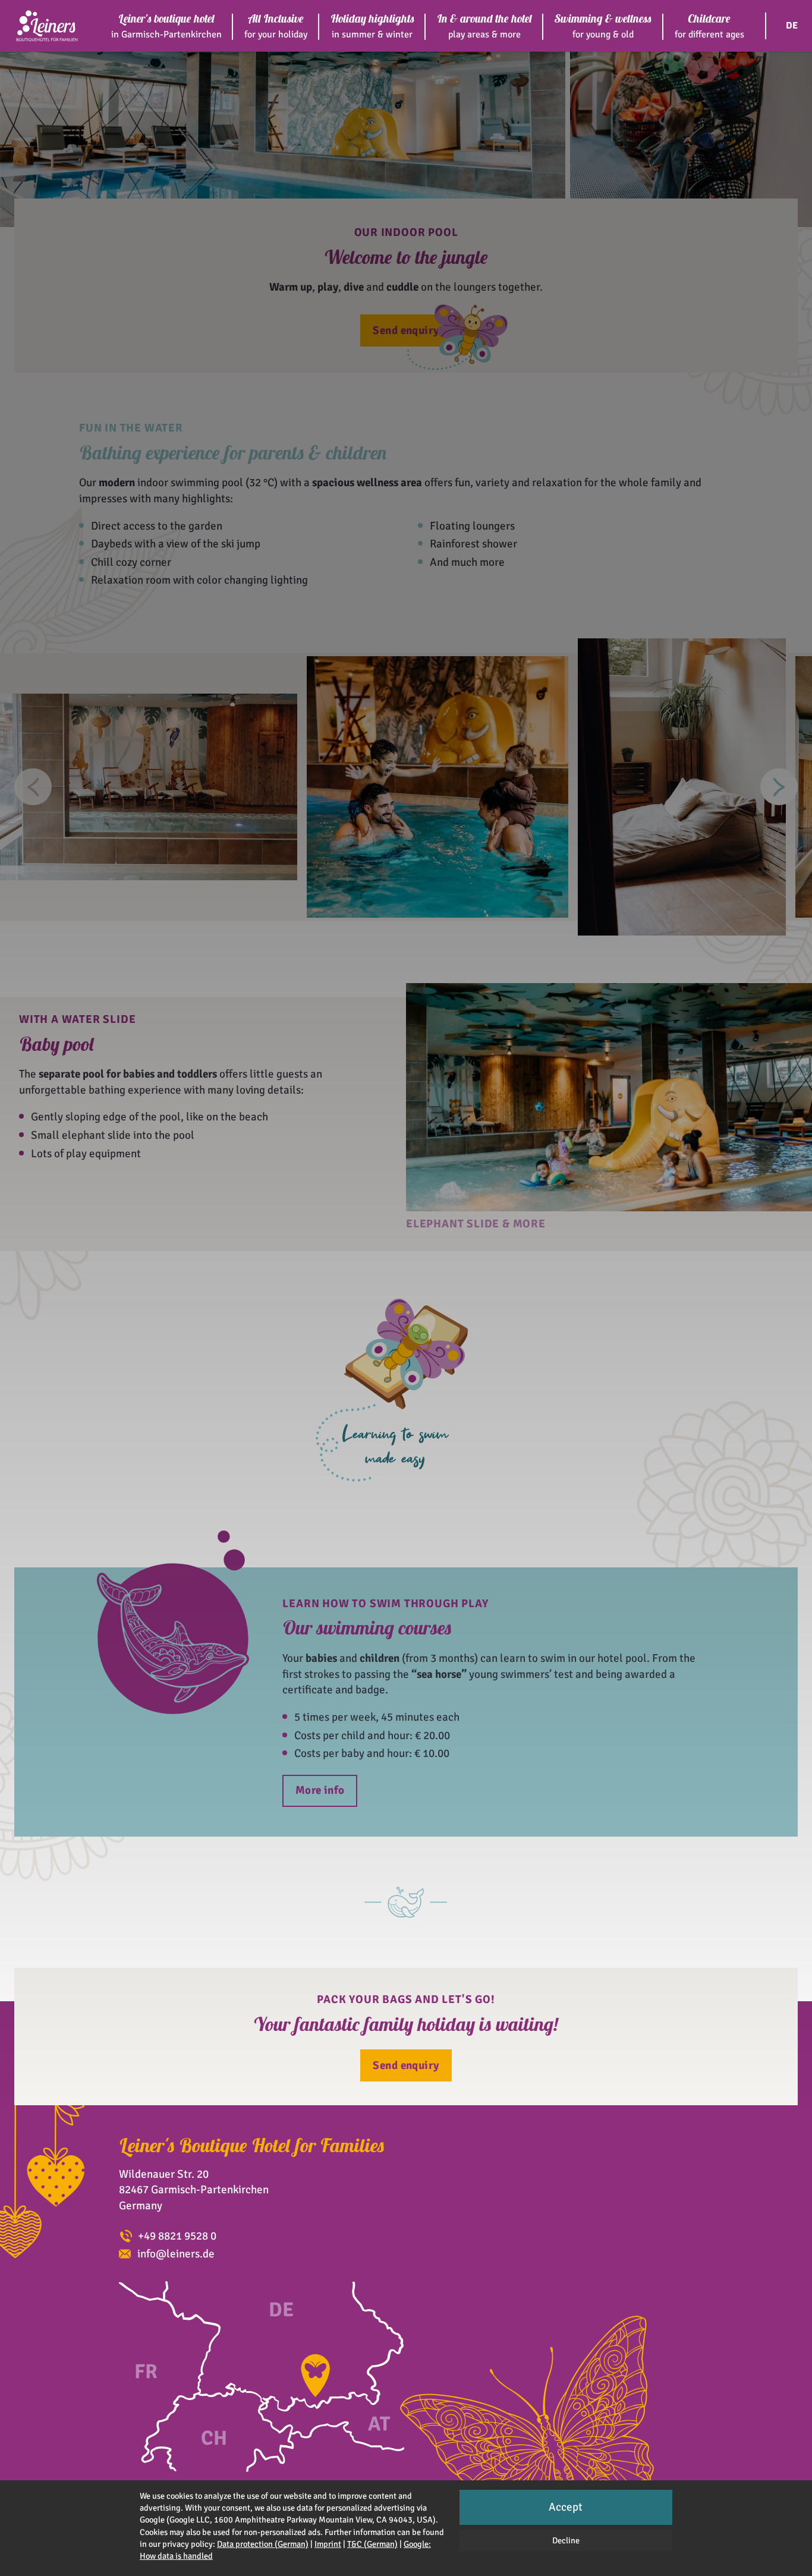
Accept (566, 2507)
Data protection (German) (263, 2544)
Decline (566, 2540)
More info (320, 1790)
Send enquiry (406, 330)
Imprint (328, 2544)
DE (792, 26)
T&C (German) (372, 2544)
